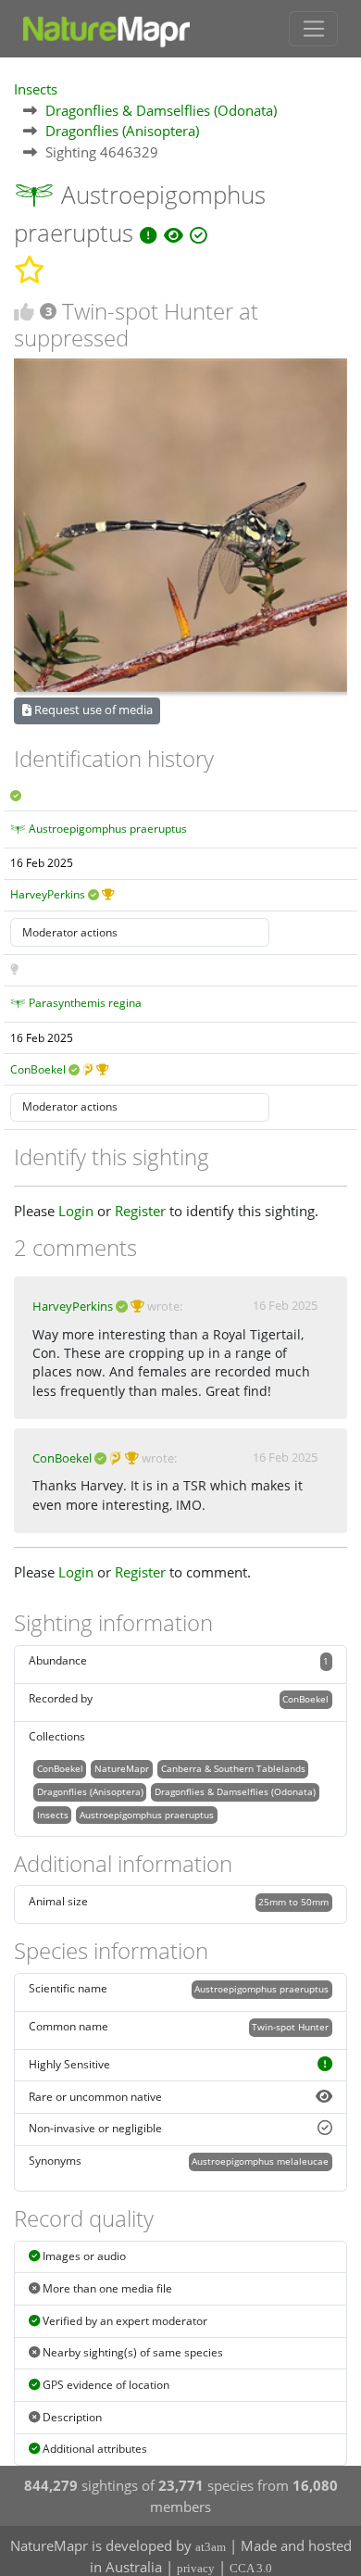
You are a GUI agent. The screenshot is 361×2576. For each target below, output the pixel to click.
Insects (36, 89)
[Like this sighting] (24, 312)
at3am (211, 2547)
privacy (196, 2568)
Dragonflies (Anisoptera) (122, 131)
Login (76, 1211)
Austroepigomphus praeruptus (108, 829)
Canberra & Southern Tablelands (233, 1768)
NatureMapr (122, 1768)
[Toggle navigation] (313, 29)
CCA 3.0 (251, 2568)
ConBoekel (38, 1069)
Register (140, 1211)
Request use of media (92, 710)
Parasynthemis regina (85, 1003)
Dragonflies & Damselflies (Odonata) (161, 110)
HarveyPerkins (48, 894)
